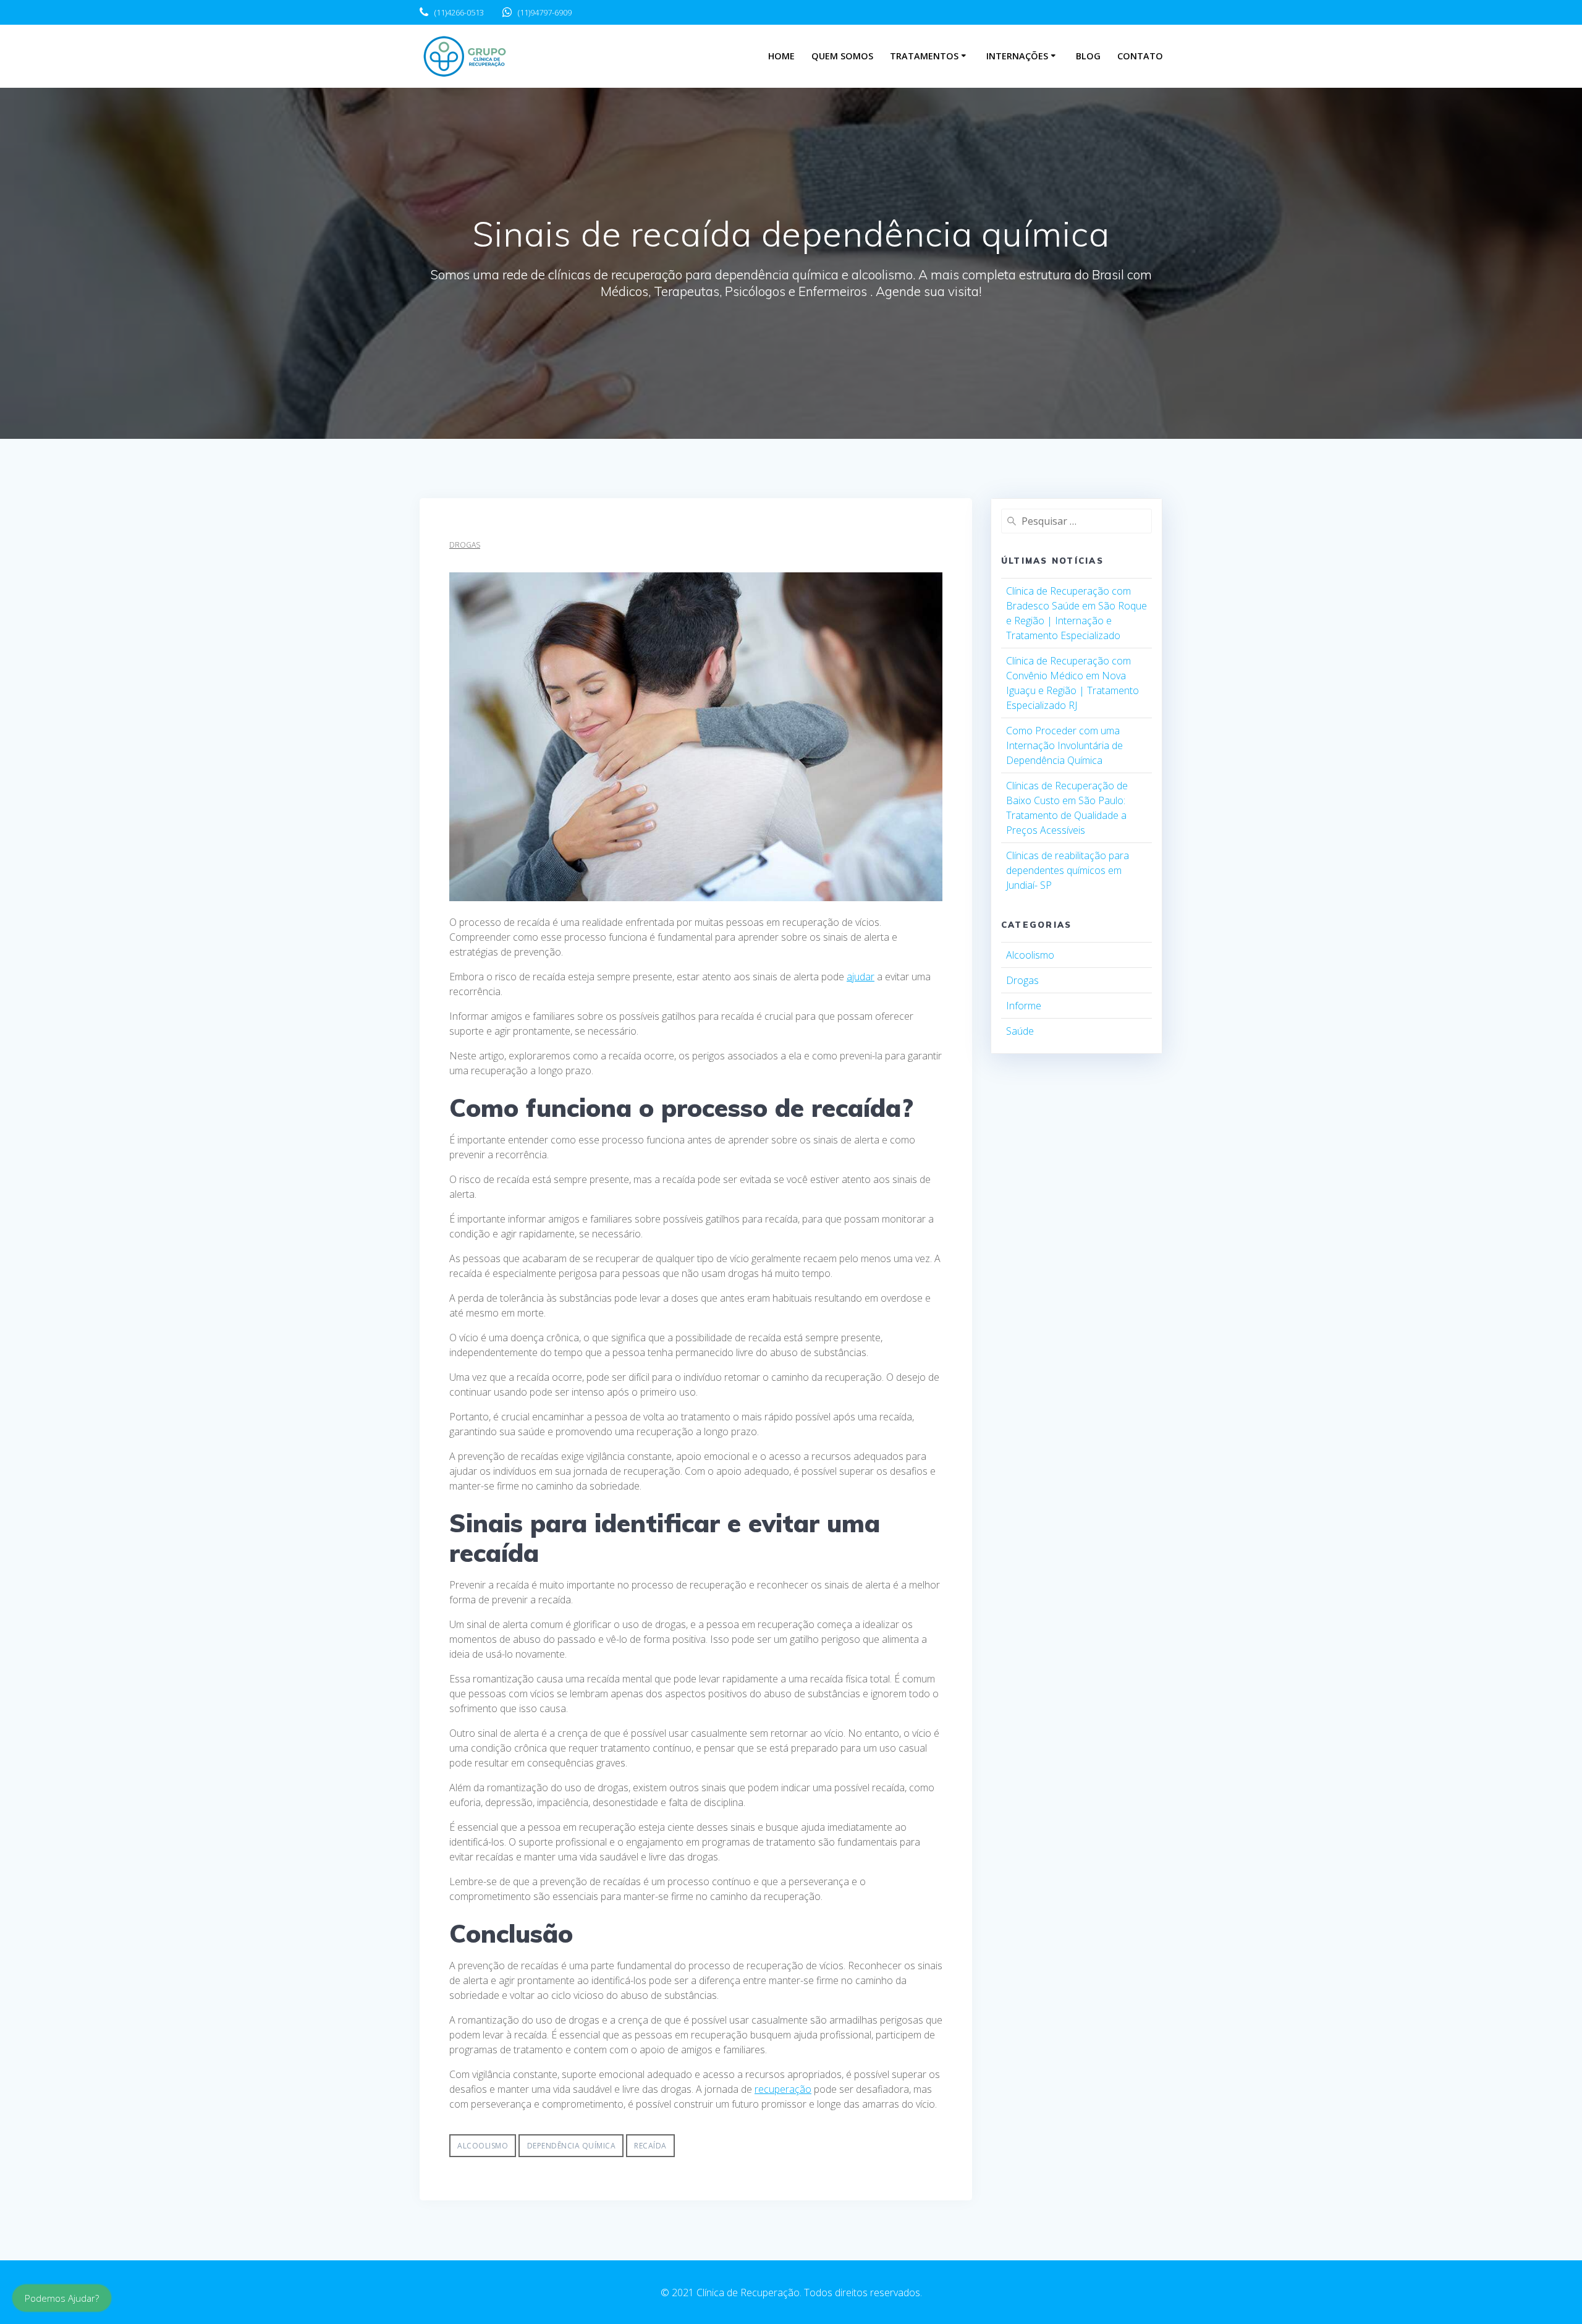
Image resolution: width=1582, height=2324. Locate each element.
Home (781, 56)
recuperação (783, 2089)
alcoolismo (483, 2146)
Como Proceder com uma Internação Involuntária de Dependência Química (1064, 745)
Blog (1088, 56)
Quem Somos (842, 56)
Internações (1017, 56)
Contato (1140, 56)
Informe (1024, 1006)
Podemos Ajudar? (62, 2298)
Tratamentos (924, 56)
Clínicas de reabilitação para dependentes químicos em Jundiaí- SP (1068, 870)
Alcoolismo (1030, 955)
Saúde (1020, 1031)
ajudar (861, 977)
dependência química (572, 2146)
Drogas (465, 545)
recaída (650, 2146)
